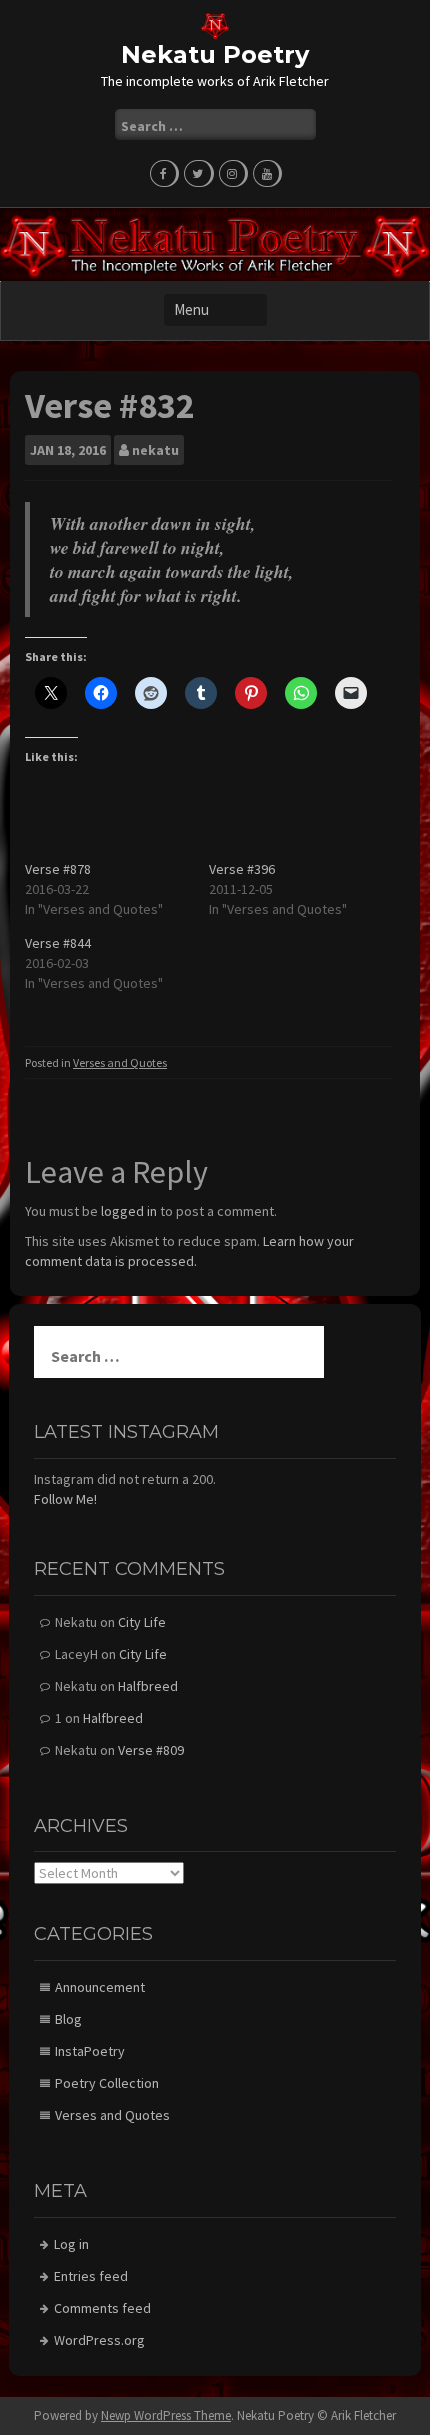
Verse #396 (242, 869)
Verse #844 (58, 943)
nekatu (155, 450)
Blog (68, 2019)
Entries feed (91, 2276)
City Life (142, 1622)
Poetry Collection (107, 2083)
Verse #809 (151, 1750)
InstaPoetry (90, 2051)
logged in (129, 1211)
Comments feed (102, 2308)
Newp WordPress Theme (166, 2415)
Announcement (100, 1987)
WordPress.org (99, 2340)
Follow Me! (65, 1499)
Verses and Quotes (120, 1062)
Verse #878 (58, 869)
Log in (71, 2244)
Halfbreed (148, 1686)
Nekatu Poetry (215, 54)
